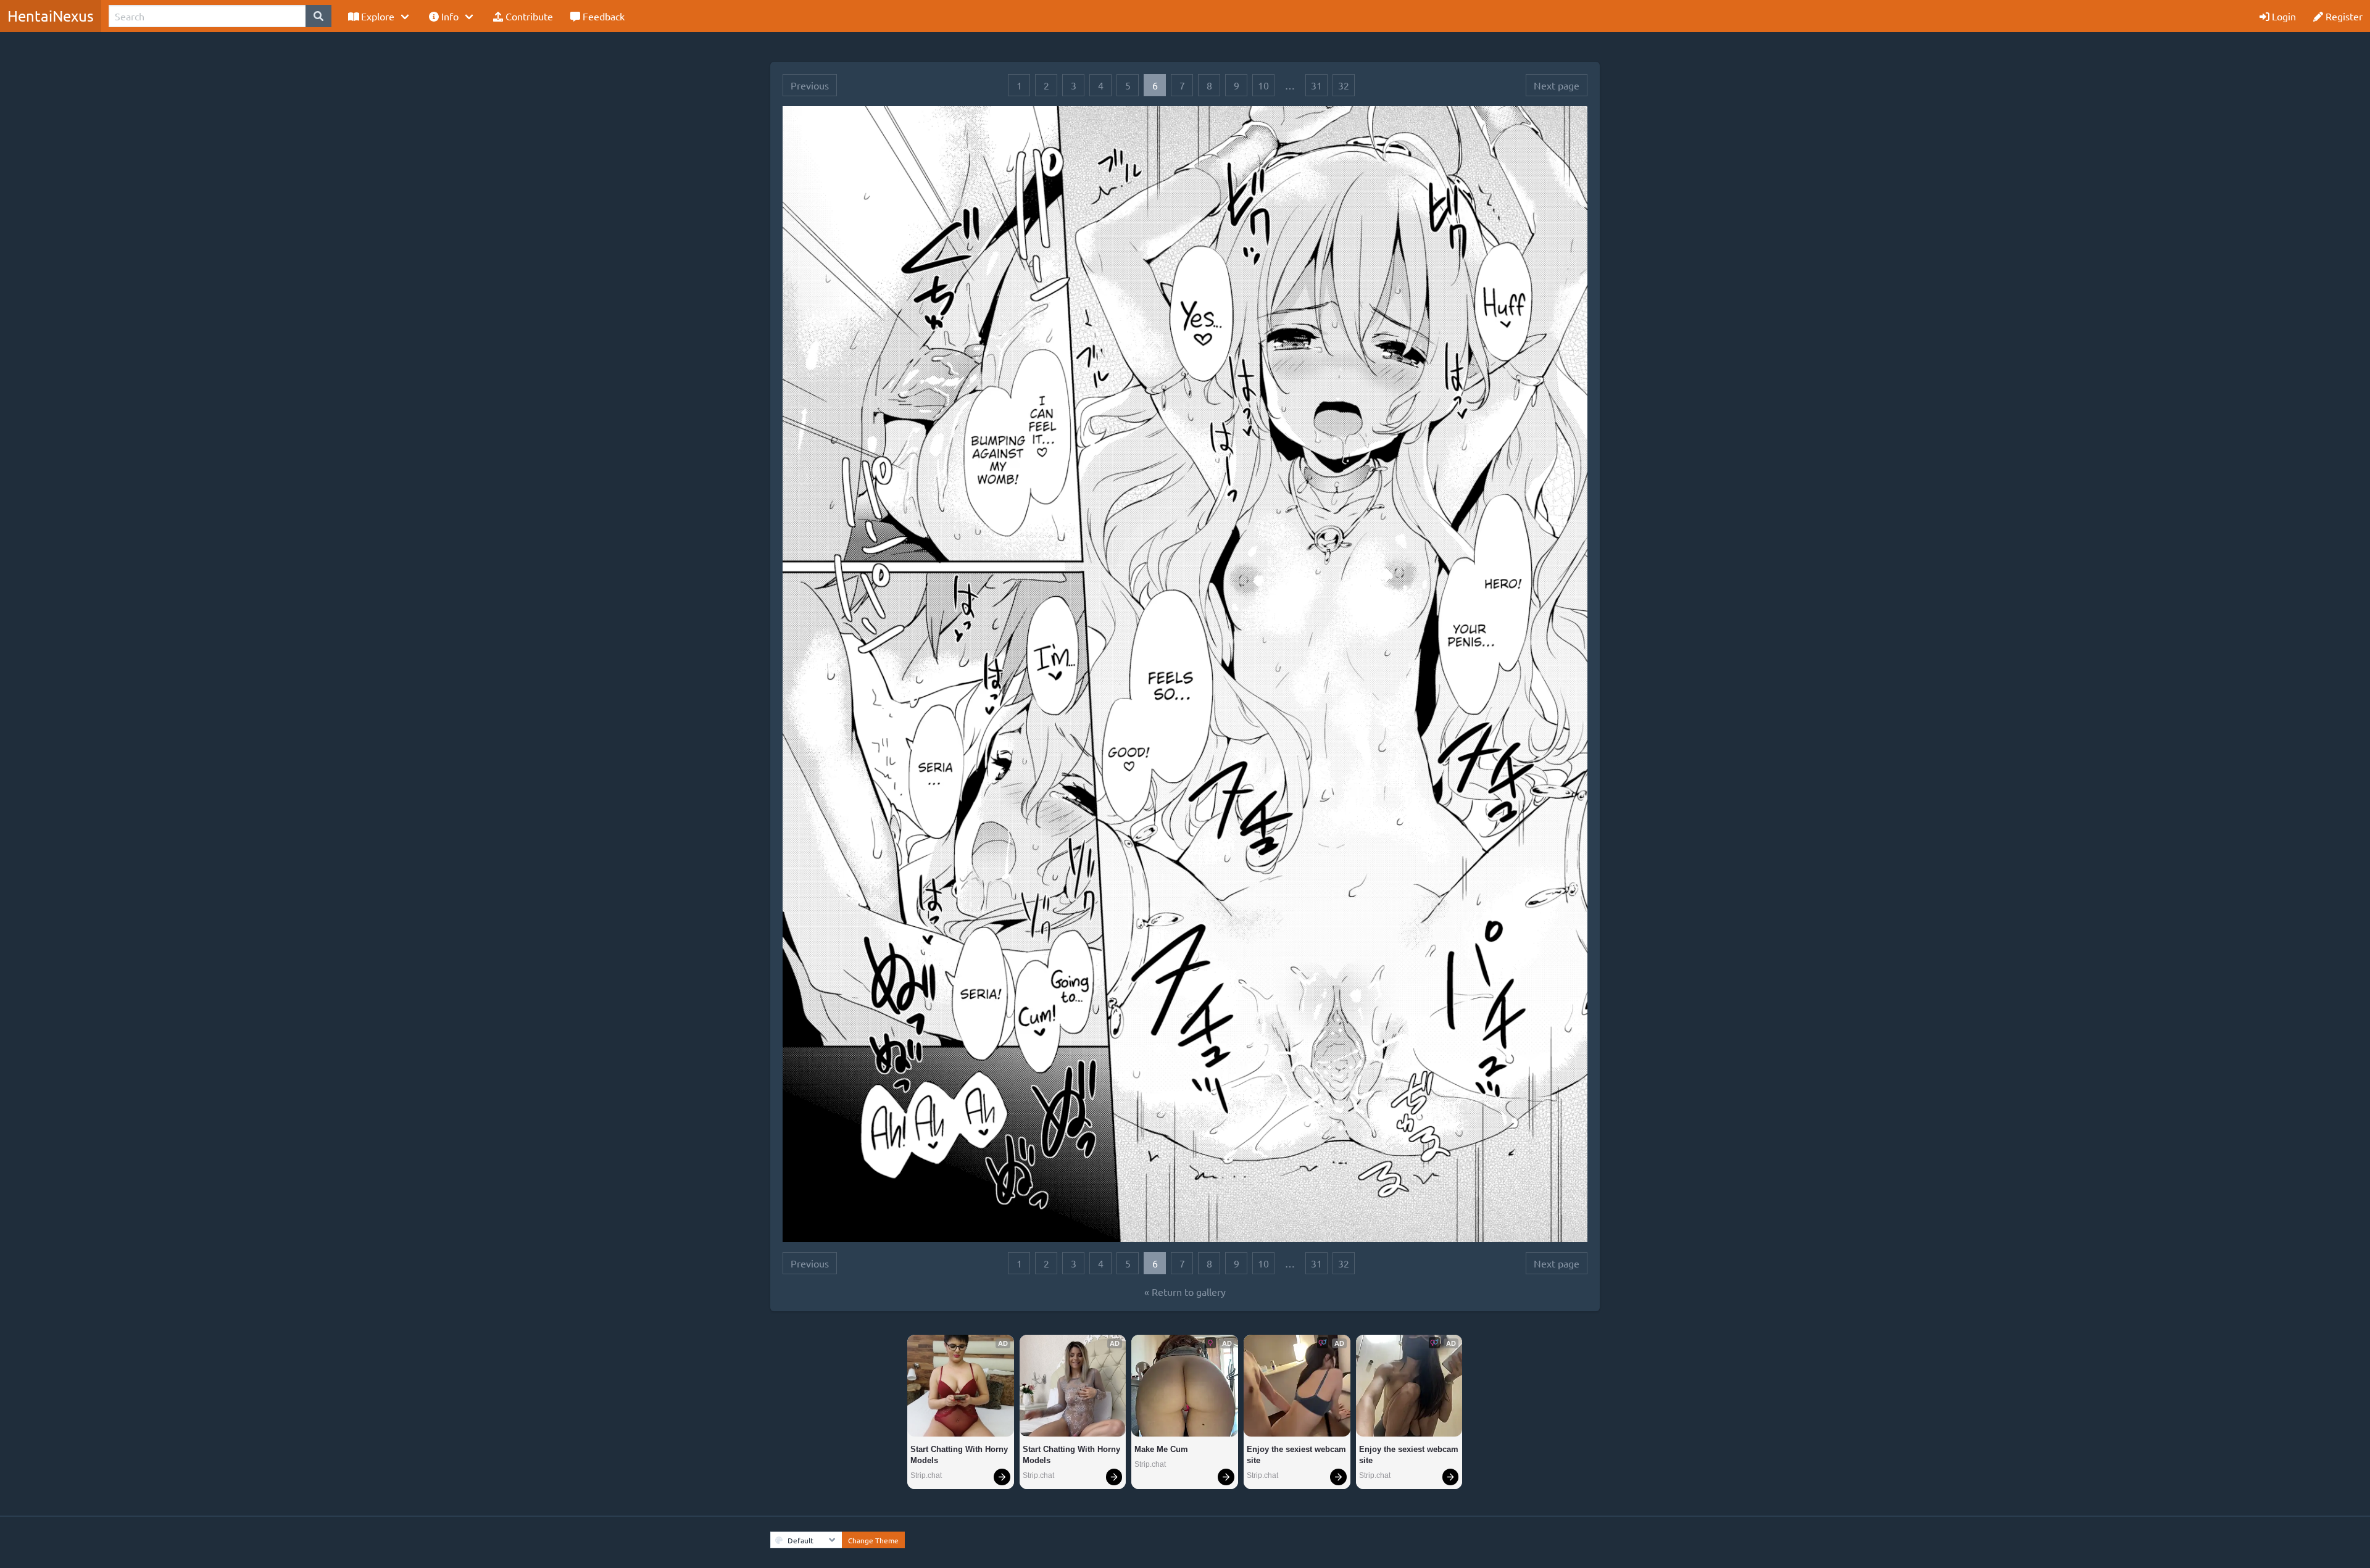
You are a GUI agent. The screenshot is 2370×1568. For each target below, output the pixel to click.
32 (1344, 85)
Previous (810, 85)
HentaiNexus (51, 16)
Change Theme (873, 1540)
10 (1263, 85)
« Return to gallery (1185, 1292)
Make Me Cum (1161, 1449)
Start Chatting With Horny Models (960, 1455)
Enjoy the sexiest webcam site (1297, 1455)
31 (1316, 85)
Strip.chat (926, 1475)
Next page (1557, 85)
